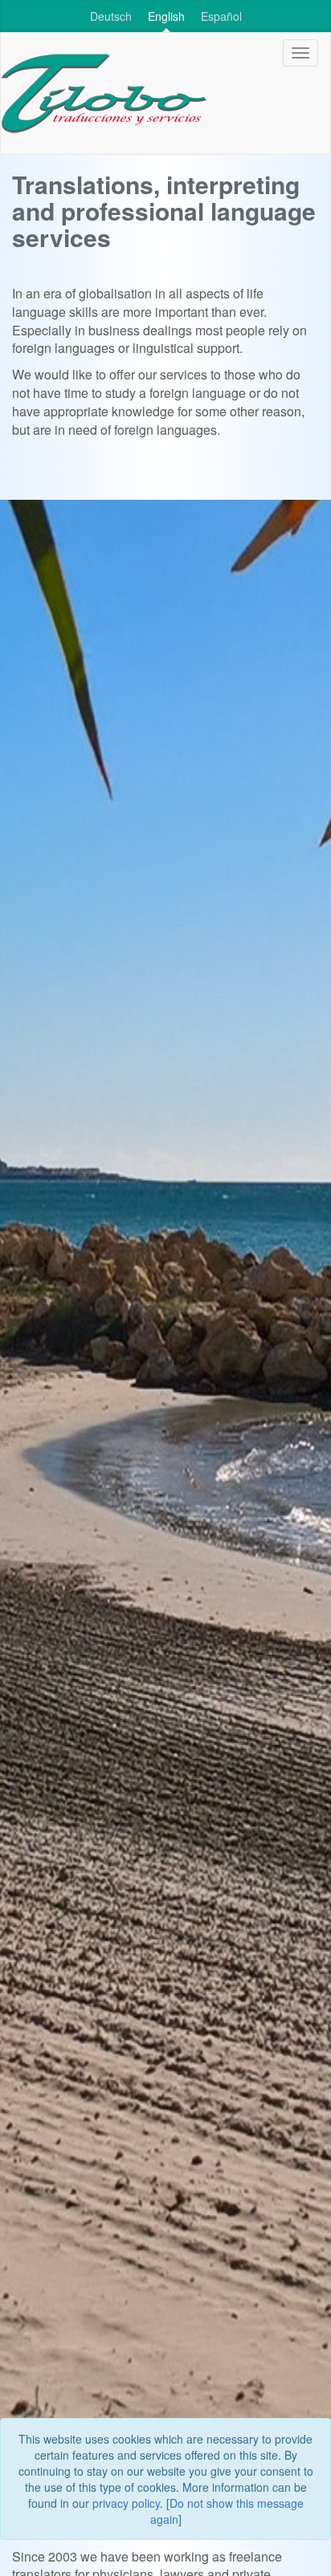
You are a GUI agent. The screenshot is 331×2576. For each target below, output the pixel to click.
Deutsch (111, 16)
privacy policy (126, 2503)
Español (221, 16)
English (166, 16)
